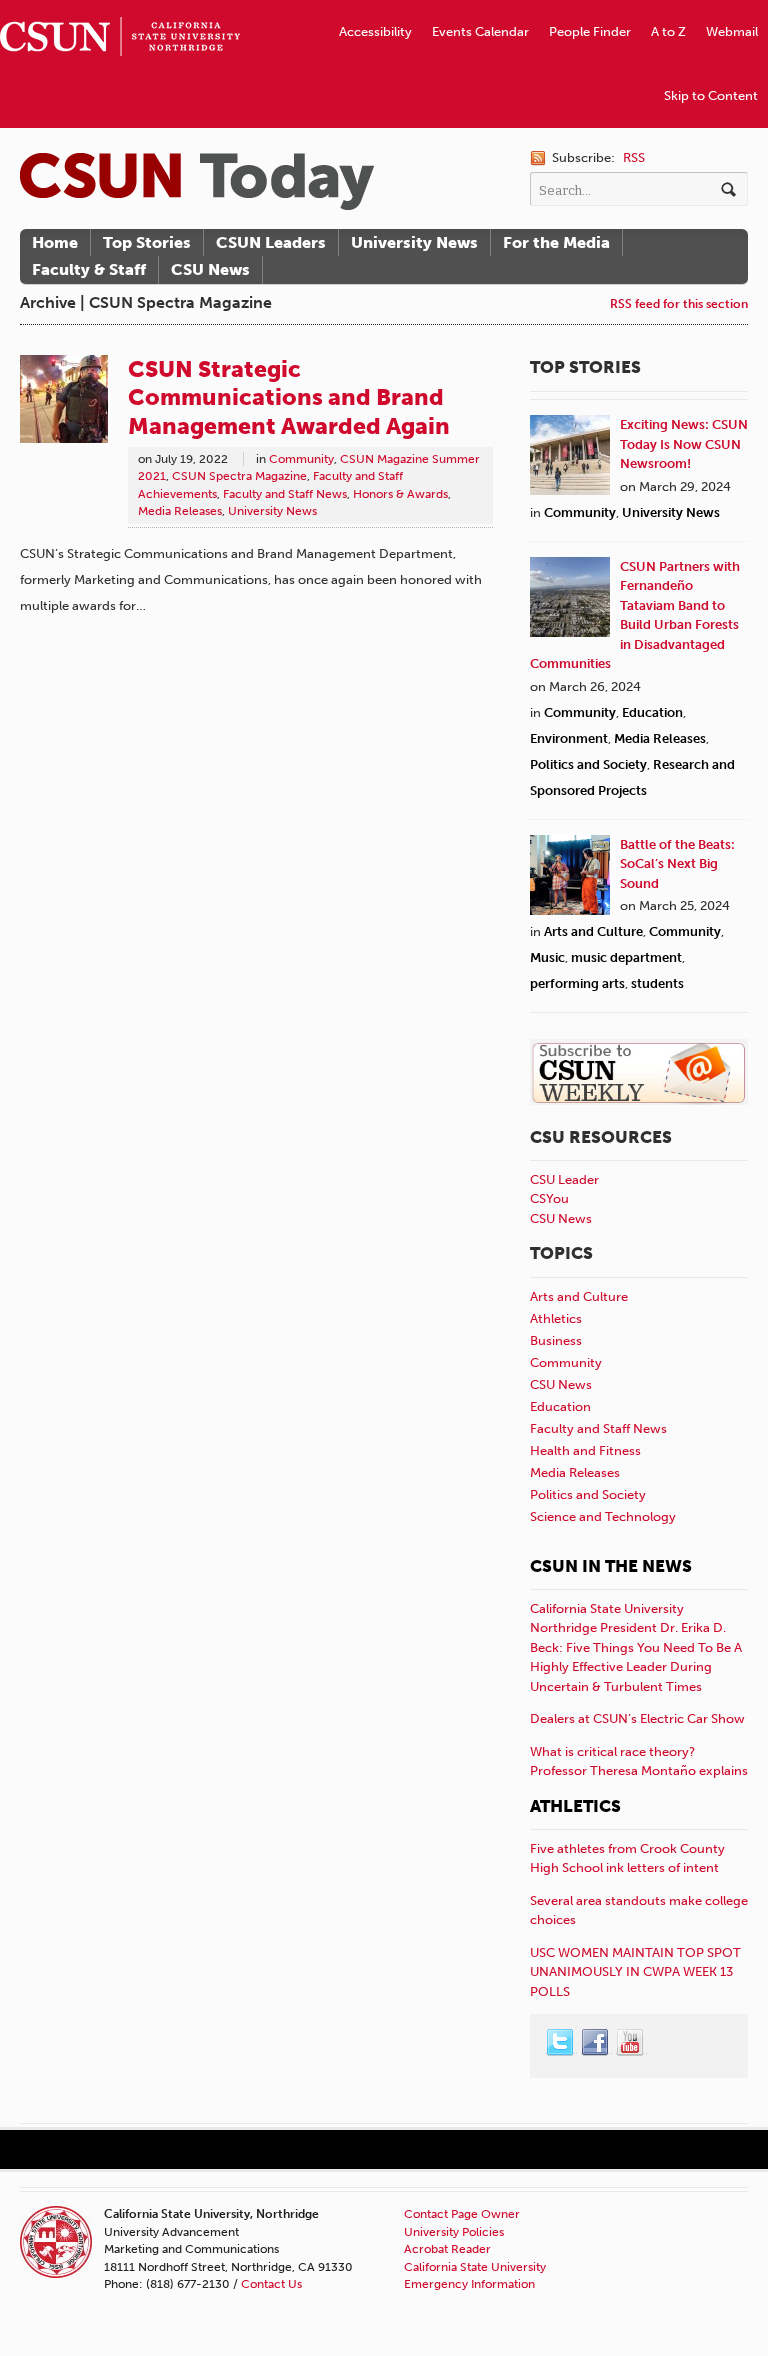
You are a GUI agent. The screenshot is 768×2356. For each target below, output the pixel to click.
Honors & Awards (400, 494)
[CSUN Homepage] (120, 8)
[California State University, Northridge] (197, 181)
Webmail (732, 31)
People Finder (590, 31)
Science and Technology (603, 1516)
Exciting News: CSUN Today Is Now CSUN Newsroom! (684, 444)
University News (414, 242)
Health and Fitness (585, 1450)
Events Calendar (480, 31)
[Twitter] (561, 2043)
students (657, 983)
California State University (475, 2267)
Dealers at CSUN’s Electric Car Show (637, 1718)
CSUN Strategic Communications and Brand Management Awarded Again (289, 397)
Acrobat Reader (447, 2249)
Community (301, 459)
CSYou (549, 1198)
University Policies (454, 2232)
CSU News (210, 269)
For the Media (556, 242)
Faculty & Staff (89, 269)
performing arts (577, 983)
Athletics (556, 1318)
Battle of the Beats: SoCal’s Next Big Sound (677, 864)
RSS (634, 157)
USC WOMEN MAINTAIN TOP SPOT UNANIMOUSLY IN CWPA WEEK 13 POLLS (635, 1972)
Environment (569, 738)
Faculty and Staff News (285, 494)
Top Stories (147, 242)
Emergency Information (469, 2284)
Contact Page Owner (462, 2214)
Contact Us (271, 2284)
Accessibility (375, 31)
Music (547, 957)
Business (556, 1340)
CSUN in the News (611, 1566)
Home (55, 242)
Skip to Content (711, 95)
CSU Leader (564, 1179)
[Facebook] (596, 2043)
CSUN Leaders (271, 242)
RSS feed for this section (679, 303)
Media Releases (180, 511)
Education (652, 712)
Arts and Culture (593, 931)
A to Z (668, 31)
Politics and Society (588, 764)
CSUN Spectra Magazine (239, 476)
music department (626, 957)
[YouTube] (631, 2043)
